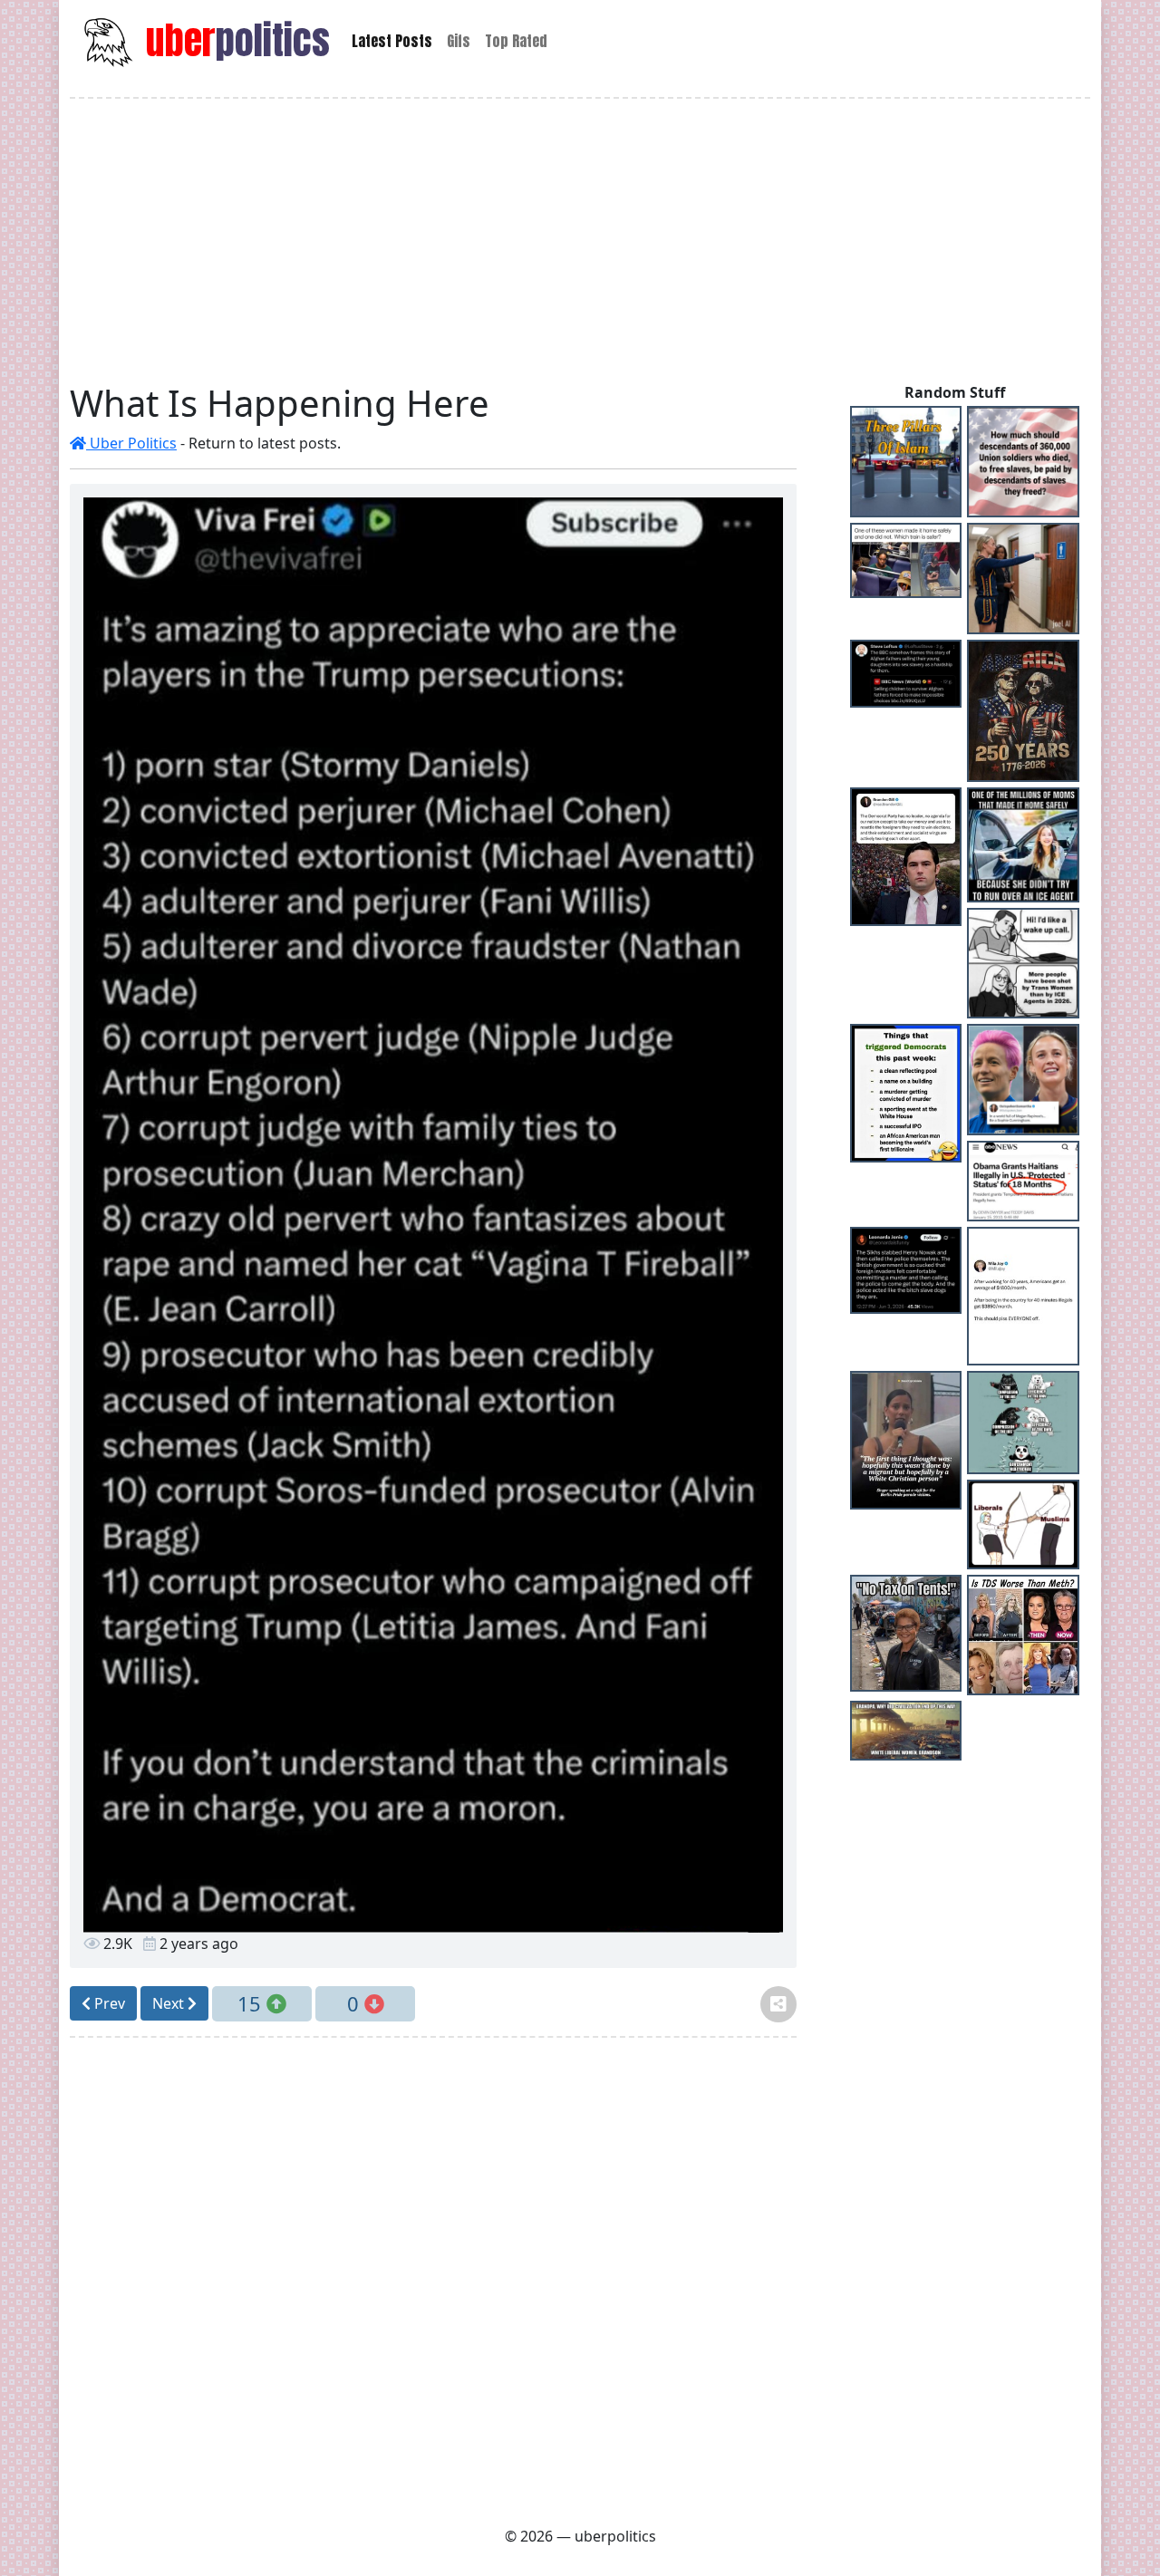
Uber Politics (131, 443)
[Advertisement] (580, 240)
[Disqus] (433, 2279)
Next (170, 2003)
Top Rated (516, 41)
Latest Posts (392, 41)
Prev (108, 2003)
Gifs (459, 41)
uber (233, 40)
